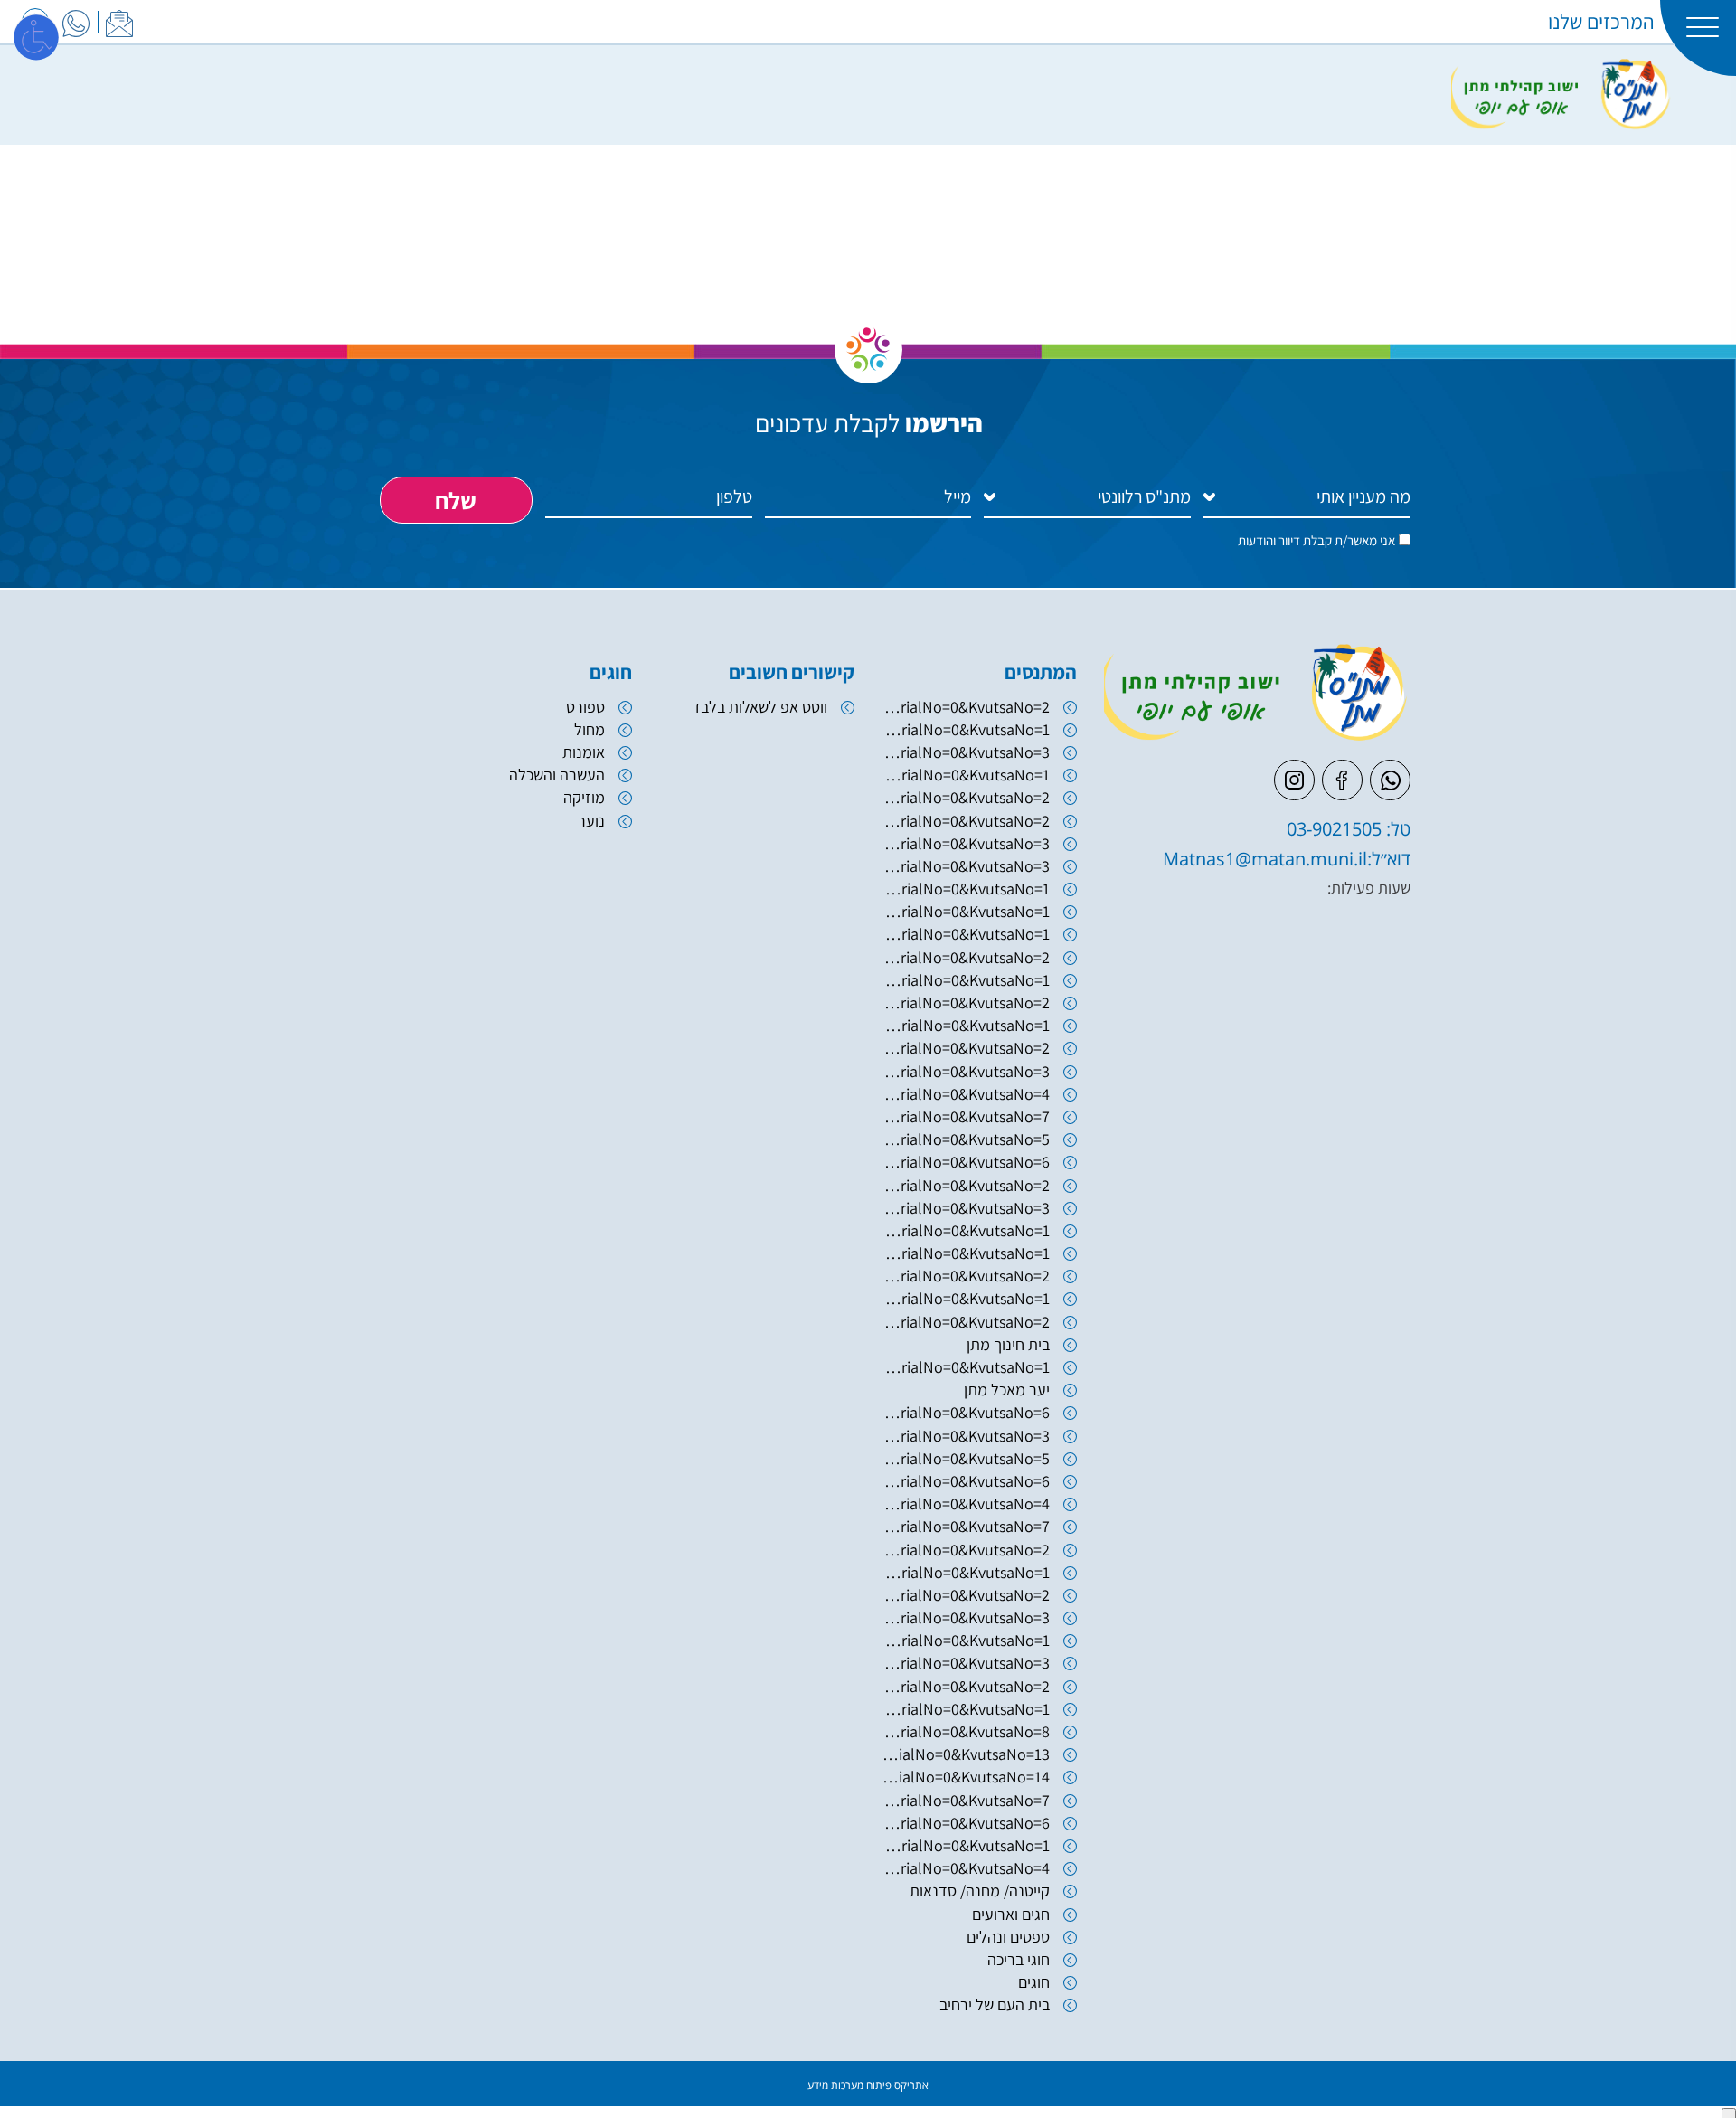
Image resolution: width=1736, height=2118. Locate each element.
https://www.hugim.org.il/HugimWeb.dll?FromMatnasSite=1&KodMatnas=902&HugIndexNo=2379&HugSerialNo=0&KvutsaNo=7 (966, 1116)
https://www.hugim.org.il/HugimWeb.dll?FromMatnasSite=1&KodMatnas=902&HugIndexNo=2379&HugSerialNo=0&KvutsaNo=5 (966, 1139)
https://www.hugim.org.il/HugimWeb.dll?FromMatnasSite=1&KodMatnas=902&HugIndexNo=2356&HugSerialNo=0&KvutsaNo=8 (966, 1731)
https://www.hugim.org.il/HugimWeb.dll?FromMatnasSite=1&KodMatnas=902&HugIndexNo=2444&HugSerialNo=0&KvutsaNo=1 (966, 1709)
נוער (591, 821)
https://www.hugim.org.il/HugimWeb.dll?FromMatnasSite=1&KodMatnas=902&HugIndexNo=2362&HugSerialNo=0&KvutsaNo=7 (966, 1526)
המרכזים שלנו (1601, 22)
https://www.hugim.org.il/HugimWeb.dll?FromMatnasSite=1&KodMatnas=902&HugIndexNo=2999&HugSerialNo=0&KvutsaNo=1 (966, 1640)
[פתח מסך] (36, 36)
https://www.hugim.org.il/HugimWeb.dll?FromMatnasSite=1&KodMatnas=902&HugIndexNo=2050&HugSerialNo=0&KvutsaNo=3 (966, 843)
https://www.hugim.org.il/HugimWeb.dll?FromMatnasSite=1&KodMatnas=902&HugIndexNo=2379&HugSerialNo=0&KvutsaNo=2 (966, 707)
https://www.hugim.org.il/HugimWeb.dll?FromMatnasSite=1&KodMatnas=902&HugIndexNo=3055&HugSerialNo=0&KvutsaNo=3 (966, 866)
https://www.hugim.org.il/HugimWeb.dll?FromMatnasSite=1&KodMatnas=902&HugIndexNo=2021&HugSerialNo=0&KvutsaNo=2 (966, 1185)
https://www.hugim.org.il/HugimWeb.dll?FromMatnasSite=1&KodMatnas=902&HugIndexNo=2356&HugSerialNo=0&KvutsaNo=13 (966, 1754)
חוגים (1034, 1982)
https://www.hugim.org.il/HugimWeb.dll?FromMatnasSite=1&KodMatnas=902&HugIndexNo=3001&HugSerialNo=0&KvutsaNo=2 (966, 1550)
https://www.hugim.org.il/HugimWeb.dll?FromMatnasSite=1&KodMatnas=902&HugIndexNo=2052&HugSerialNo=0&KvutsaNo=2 (966, 1276)
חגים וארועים (1011, 1914)
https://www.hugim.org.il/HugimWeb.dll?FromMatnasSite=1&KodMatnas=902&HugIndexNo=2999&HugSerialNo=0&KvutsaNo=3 (966, 1617)
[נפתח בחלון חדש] (76, 21)
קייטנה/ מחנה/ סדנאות (980, 1891)
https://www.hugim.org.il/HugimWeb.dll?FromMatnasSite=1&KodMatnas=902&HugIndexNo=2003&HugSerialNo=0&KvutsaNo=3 (966, 752)
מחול (590, 729)
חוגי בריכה (1019, 1959)
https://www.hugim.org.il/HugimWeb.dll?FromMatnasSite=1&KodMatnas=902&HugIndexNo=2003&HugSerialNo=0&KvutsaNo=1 (966, 775)
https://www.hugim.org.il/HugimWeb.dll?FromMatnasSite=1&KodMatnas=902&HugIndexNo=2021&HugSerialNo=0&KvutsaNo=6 (966, 1162)
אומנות (584, 752)
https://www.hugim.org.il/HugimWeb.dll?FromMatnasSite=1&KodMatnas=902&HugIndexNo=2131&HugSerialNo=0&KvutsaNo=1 (966, 911)
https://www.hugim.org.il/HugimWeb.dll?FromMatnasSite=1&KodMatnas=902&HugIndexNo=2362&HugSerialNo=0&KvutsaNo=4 (966, 1503)
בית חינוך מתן (1008, 1344)
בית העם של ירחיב (995, 2005)
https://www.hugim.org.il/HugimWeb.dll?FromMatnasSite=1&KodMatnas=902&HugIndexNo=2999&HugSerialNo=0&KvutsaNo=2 (966, 1595)
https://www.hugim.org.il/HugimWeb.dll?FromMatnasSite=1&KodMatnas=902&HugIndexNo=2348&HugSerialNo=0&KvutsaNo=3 (966, 1663)
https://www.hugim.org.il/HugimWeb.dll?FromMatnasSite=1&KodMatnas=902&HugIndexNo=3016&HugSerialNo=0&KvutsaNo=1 (966, 1025)
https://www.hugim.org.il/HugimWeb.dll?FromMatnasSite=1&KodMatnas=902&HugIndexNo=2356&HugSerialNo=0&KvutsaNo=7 (966, 1800)
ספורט (585, 707)
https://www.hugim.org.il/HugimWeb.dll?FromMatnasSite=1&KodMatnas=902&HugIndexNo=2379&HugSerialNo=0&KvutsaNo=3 (966, 1071)
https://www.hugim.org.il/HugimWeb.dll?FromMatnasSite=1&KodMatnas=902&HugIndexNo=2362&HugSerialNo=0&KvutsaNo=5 (966, 1458)
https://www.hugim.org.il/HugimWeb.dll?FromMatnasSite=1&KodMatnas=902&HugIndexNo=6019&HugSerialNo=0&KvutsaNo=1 (966, 889)
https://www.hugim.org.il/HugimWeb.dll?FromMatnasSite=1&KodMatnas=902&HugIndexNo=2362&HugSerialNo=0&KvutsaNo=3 (966, 1436)
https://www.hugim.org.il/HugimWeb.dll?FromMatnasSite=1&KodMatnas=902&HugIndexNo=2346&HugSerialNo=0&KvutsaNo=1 (966, 729)
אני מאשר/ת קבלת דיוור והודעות (1316, 540)
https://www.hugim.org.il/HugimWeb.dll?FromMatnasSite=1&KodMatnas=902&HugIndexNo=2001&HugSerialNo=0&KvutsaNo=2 (966, 1002)
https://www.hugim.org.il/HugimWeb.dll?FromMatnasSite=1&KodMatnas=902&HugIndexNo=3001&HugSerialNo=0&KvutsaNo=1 (966, 1572)
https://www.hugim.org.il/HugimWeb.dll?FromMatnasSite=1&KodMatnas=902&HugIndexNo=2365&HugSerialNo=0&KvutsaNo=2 (966, 1686)
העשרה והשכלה (557, 775)
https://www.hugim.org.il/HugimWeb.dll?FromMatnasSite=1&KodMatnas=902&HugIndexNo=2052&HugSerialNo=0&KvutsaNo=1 (966, 1253)
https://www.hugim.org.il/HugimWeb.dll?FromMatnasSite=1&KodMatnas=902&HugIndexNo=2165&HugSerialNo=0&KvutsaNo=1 (966, 1845)
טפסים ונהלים (1008, 1937)
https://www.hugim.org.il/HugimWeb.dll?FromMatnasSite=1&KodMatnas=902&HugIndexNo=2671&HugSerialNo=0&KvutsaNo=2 (966, 1322)
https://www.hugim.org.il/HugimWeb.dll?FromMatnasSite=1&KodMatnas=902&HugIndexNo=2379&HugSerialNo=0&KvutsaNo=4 (966, 1094)
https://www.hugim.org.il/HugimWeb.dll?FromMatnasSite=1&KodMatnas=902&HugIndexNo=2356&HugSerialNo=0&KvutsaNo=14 (966, 1777)
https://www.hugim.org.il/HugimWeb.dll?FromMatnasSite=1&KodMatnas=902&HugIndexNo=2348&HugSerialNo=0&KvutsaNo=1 (966, 1367)
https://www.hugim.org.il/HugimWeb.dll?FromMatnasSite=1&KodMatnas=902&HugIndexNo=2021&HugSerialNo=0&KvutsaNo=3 (966, 1208)
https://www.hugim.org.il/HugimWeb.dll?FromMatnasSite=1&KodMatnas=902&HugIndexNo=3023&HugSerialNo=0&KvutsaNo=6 (966, 1412)
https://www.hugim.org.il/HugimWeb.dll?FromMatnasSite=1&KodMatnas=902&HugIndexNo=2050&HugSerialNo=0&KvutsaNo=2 (966, 821)
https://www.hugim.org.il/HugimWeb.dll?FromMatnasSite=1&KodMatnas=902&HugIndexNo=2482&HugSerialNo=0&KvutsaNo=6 (966, 1823)
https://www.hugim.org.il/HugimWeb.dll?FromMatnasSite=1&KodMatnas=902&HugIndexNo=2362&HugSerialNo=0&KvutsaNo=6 (966, 1481)
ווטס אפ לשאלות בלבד (759, 707)
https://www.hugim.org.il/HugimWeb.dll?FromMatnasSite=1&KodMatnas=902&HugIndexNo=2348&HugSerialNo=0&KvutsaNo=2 (966, 1048)
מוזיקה (584, 797)
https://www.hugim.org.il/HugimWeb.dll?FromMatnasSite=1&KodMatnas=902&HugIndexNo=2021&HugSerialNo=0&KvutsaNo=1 (966, 1230)
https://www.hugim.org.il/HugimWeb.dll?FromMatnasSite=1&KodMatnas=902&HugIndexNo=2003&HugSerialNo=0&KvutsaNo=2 (966, 797)
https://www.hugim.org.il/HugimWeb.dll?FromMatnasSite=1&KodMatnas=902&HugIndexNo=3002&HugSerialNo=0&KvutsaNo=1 (966, 934)
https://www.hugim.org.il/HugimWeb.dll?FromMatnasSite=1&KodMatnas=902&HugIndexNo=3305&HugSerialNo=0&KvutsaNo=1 (966, 980)
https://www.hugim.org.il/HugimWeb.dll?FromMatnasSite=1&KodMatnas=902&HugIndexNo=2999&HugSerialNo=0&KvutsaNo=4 (966, 1868)
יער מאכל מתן (1007, 1390)
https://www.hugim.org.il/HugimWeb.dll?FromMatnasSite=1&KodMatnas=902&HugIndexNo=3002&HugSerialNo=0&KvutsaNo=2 (966, 957)
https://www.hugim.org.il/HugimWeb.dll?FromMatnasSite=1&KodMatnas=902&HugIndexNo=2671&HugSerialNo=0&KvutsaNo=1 (966, 1298)
